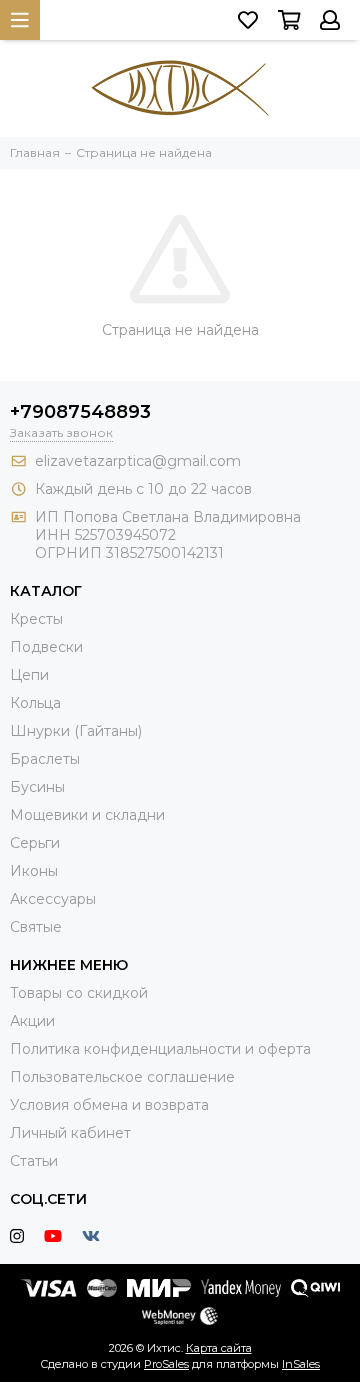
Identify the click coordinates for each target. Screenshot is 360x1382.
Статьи (34, 1161)
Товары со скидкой (79, 993)
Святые (36, 927)
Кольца (35, 703)
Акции (32, 1021)
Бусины (37, 787)
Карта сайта (219, 1348)
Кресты (36, 619)
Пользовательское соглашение (122, 1077)
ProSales (166, 1364)
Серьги (35, 843)
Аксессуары (53, 899)
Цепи (29, 675)
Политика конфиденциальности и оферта (160, 1049)
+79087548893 (80, 412)
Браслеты (45, 759)
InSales (301, 1364)
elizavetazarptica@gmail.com (138, 461)
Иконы (34, 871)
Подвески (46, 647)
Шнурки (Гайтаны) (76, 731)
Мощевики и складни (87, 815)
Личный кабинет (70, 1133)
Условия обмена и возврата (109, 1105)
